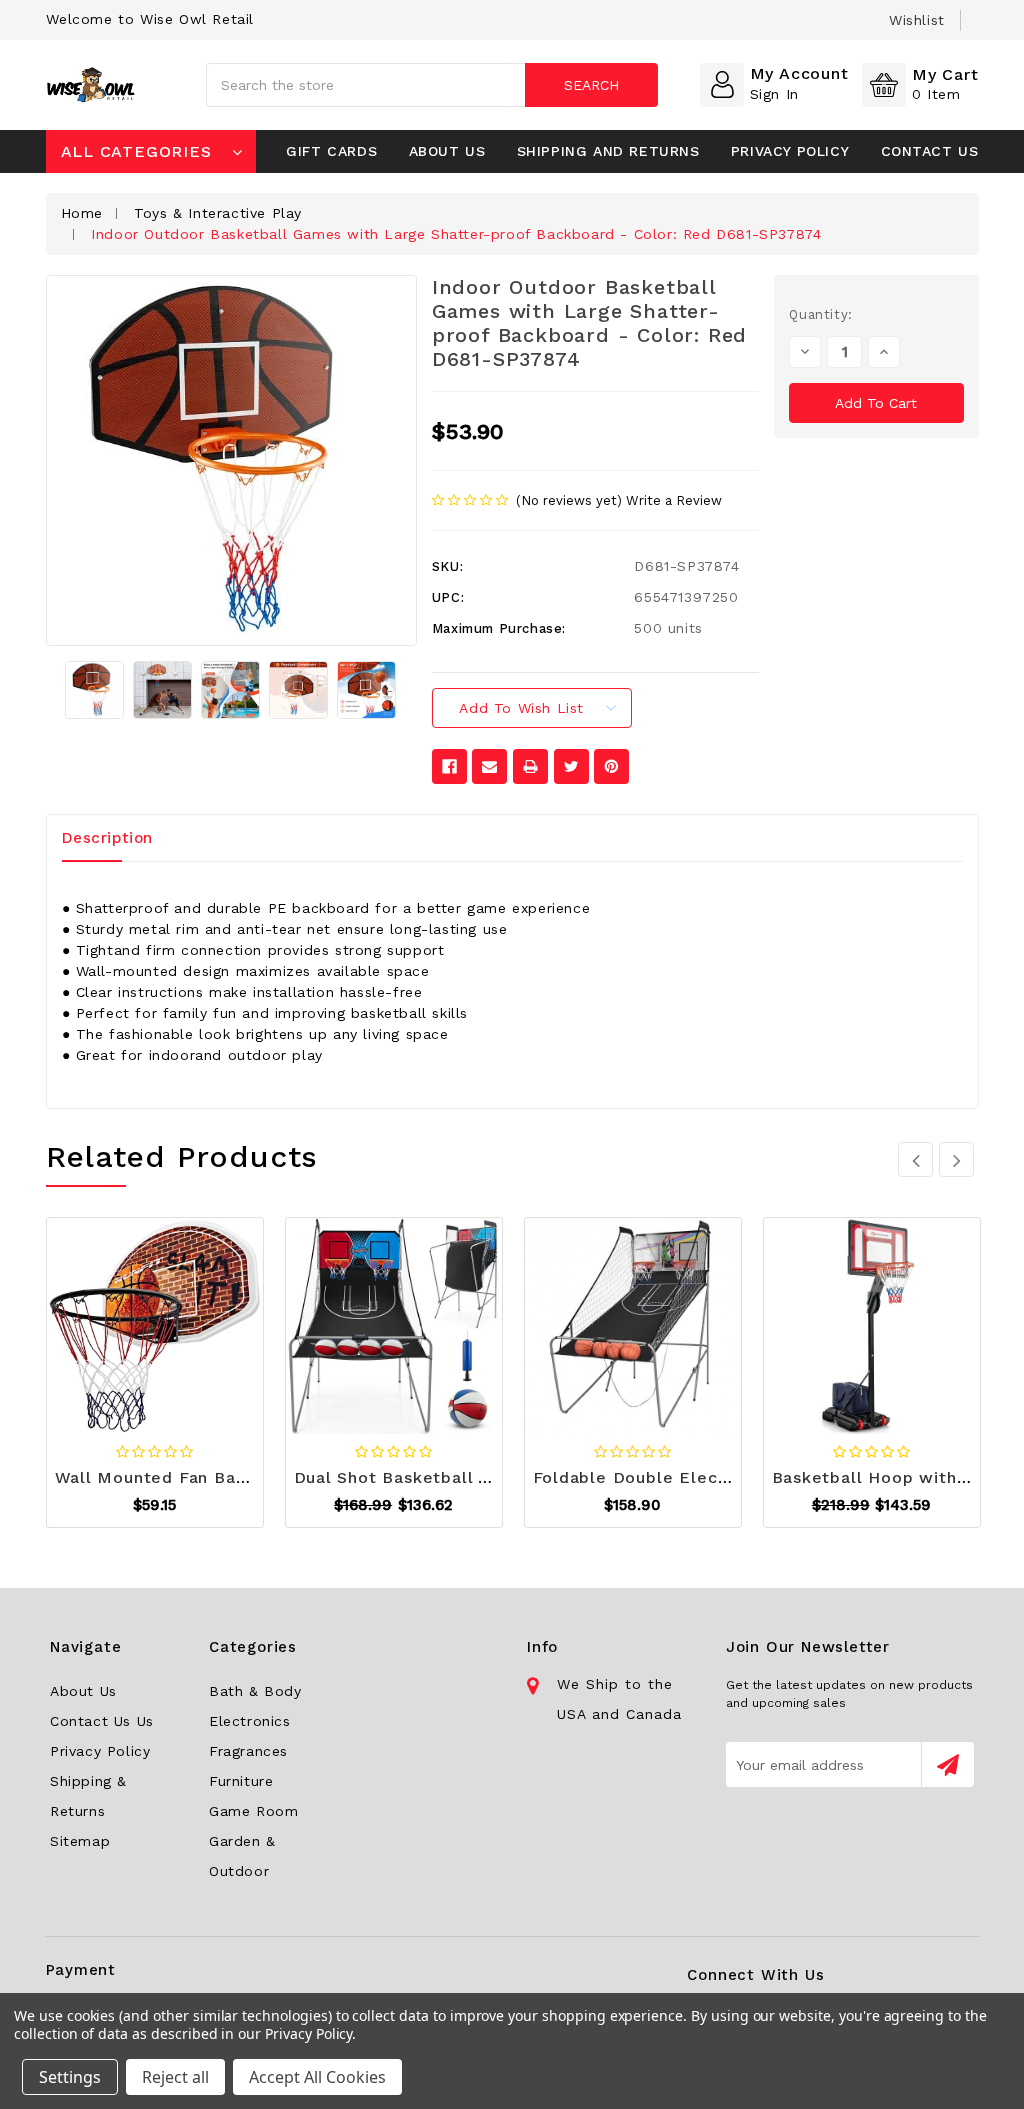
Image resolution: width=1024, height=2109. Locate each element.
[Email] (489, 766)
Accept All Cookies (317, 2077)
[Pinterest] (611, 766)
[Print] (530, 766)
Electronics (250, 1721)
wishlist (917, 20)
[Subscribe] (947, 1764)
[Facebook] (449, 766)
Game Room (253, 1811)
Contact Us (930, 151)
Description (108, 838)
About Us (447, 151)
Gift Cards (331, 151)
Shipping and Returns (608, 151)
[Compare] (204, 1322)
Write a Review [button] (674, 500)
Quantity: (820, 314)
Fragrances (248, 1751)
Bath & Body (255, 1691)
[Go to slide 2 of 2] (915, 1159)
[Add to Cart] (105, 1322)
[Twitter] (571, 766)
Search (591, 85)
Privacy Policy (790, 151)
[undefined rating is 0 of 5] (472, 502)
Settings (70, 2077)
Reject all (175, 2077)
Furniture (241, 1781)
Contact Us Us (102, 1721)
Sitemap (80, 1841)
